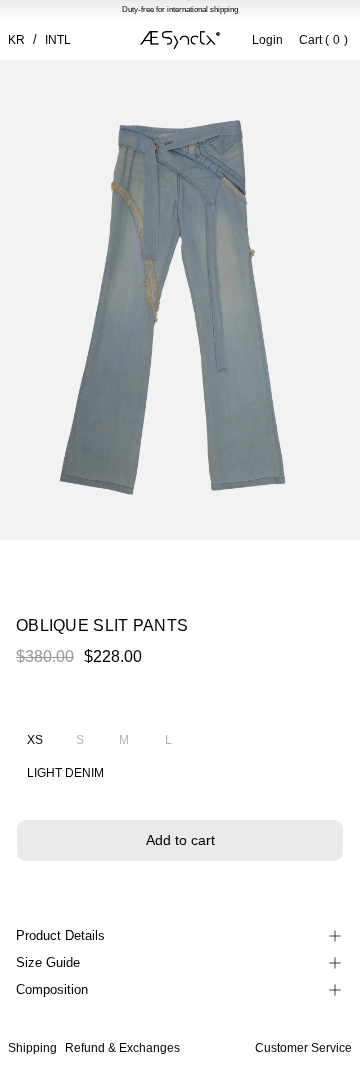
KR (16, 40)
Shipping (32, 1048)
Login (267, 40)
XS (35, 740)
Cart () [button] (323, 40)
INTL (58, 40)
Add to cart (180, 840)
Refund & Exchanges (122, 1048)
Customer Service (303, 1048)
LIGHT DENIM (65, 773)
